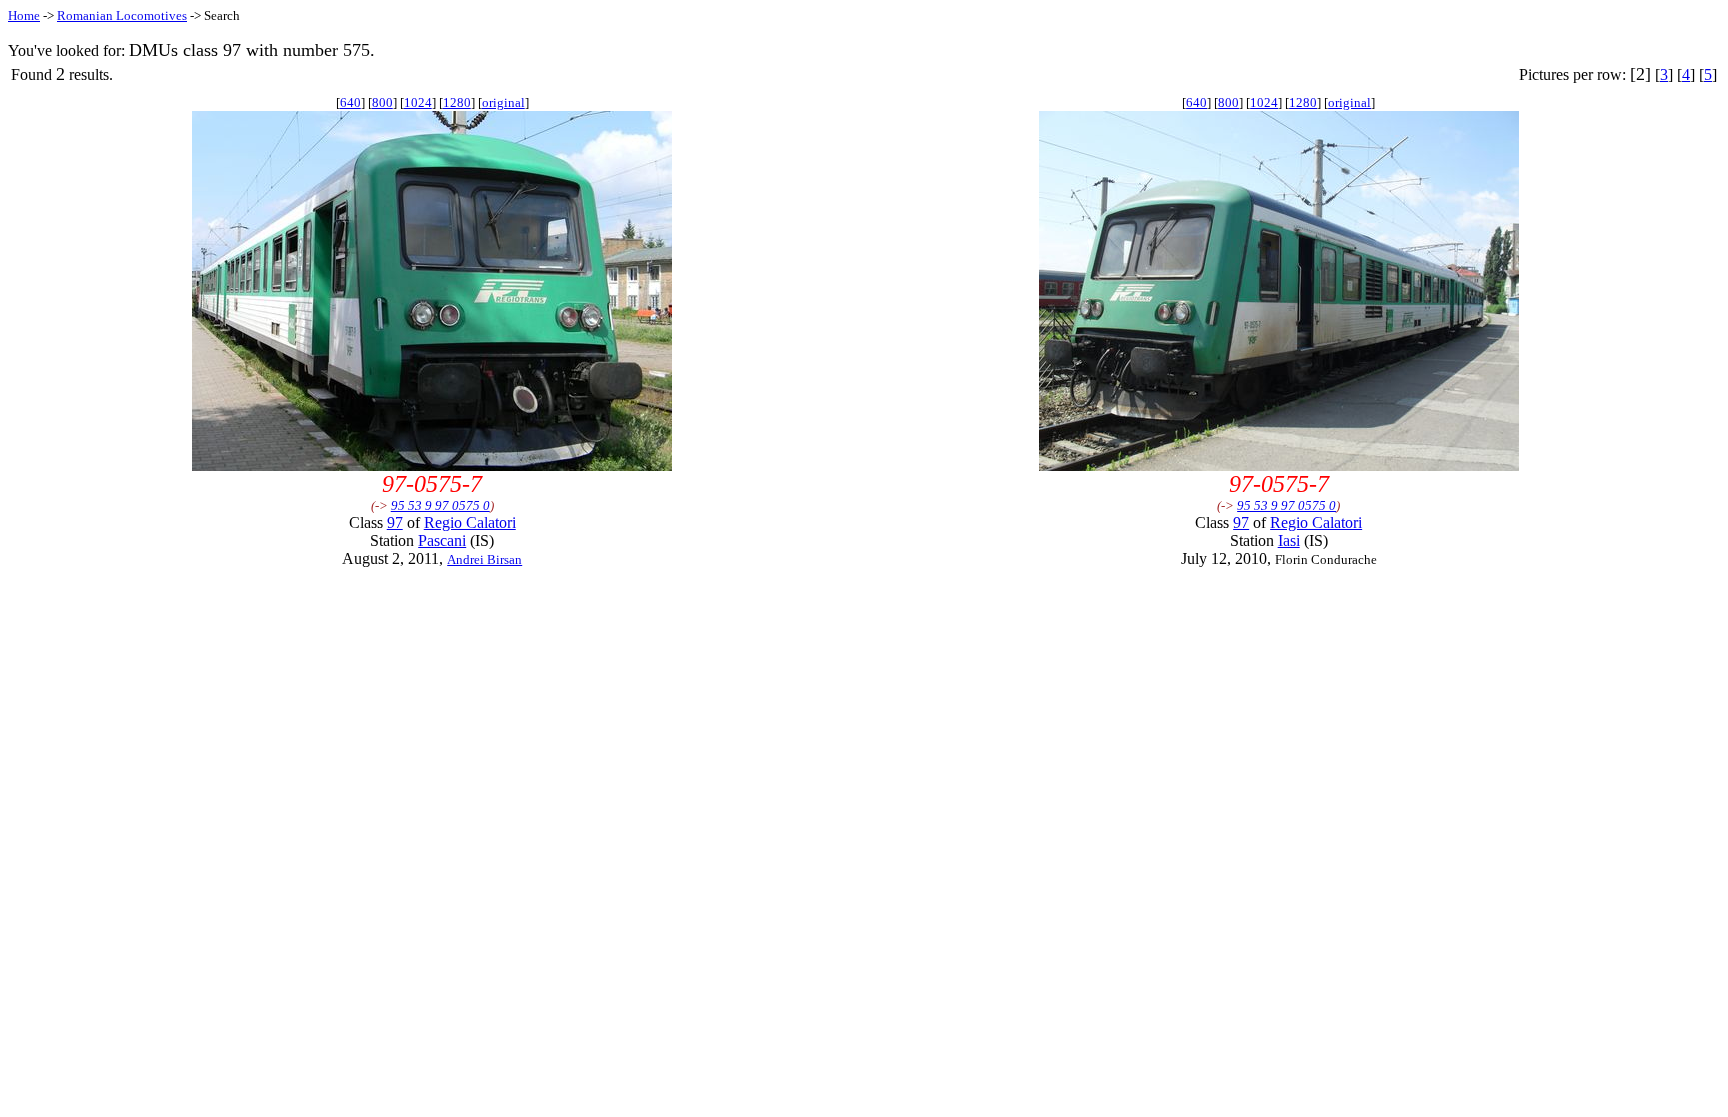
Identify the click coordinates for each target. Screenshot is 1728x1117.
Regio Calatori (470, 522)
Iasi (1289, 540)
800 (382, 102)
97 (395, 522)
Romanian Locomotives (122, 15)
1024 (418, 102)
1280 (457, 102)
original (503, 102)
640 (350, 102)
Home (24, 15)
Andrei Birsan (484, 559)
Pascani (442, 540)
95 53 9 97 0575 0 (440, 505)
